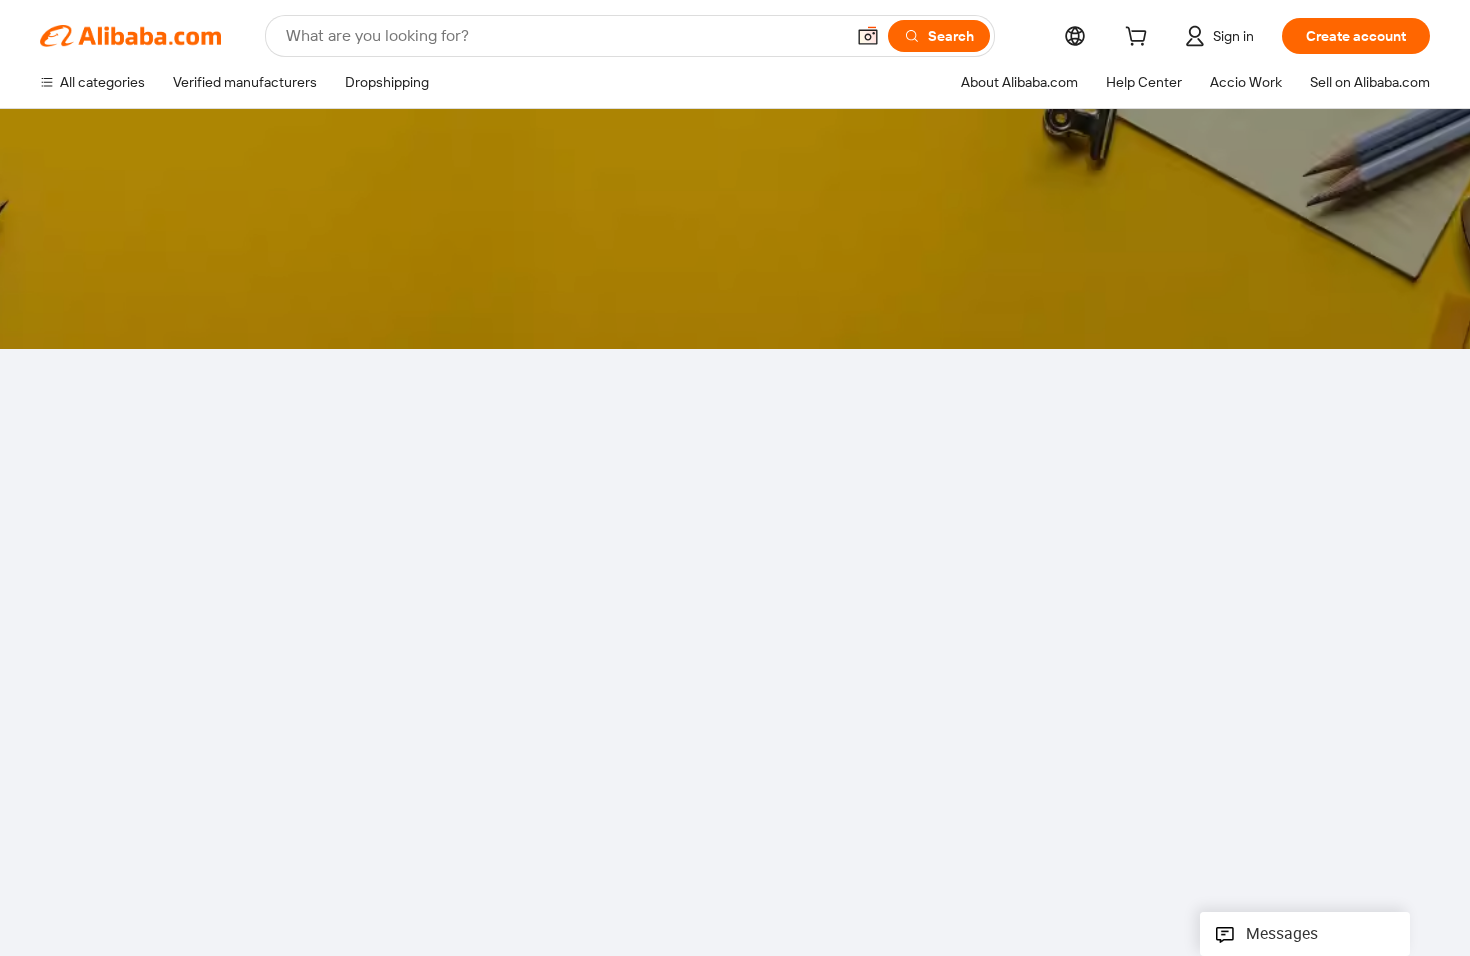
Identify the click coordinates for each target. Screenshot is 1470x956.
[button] (868, 36)
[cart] (1140, 39)
